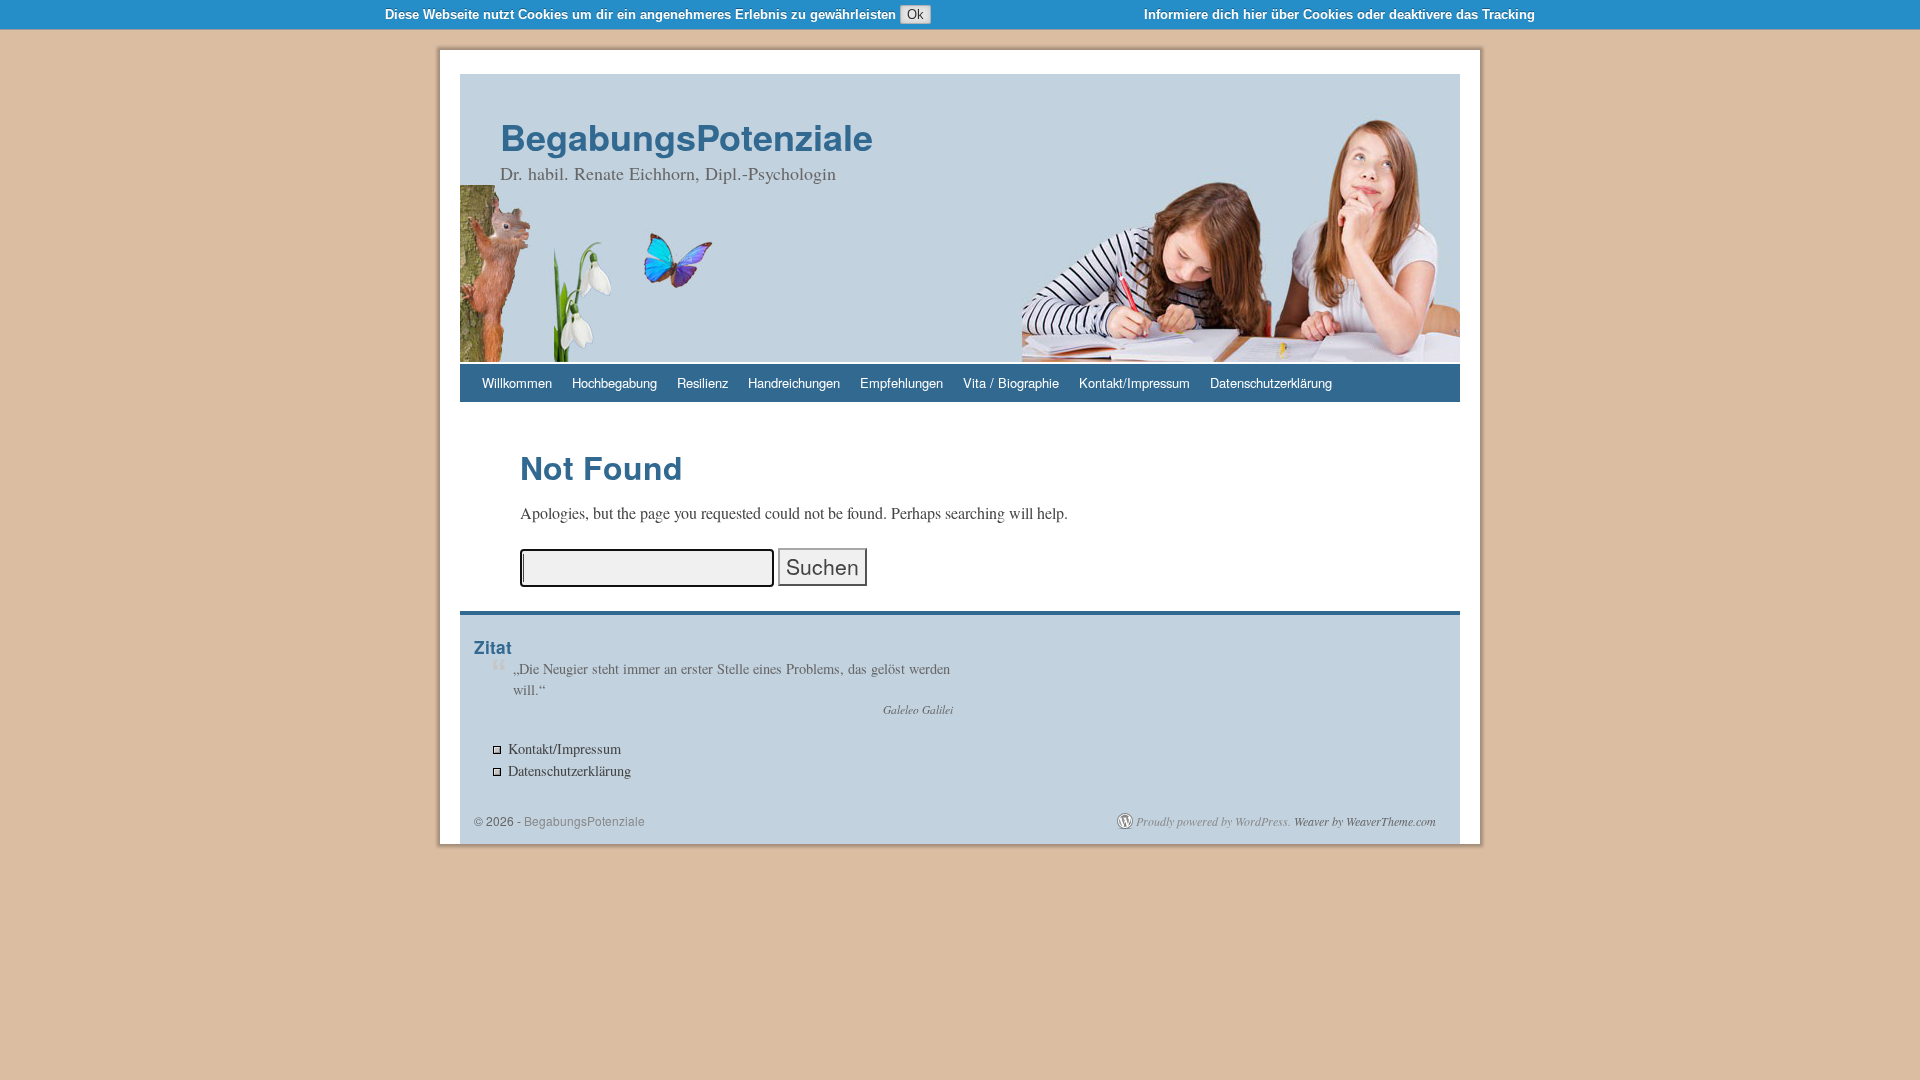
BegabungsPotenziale (686, 136)
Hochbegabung (614, 382)
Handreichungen (794, 382)
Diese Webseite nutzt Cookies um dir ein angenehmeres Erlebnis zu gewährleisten (640, 14)
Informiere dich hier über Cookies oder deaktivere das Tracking (1339, 14)
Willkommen (517, 382)
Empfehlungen (901, 382)
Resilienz (702, 382)
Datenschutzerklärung (1271, 382)
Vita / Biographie (1011, 382)
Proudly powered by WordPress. (1213, 821)
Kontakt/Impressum (1134, 382)
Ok (915, 14)
